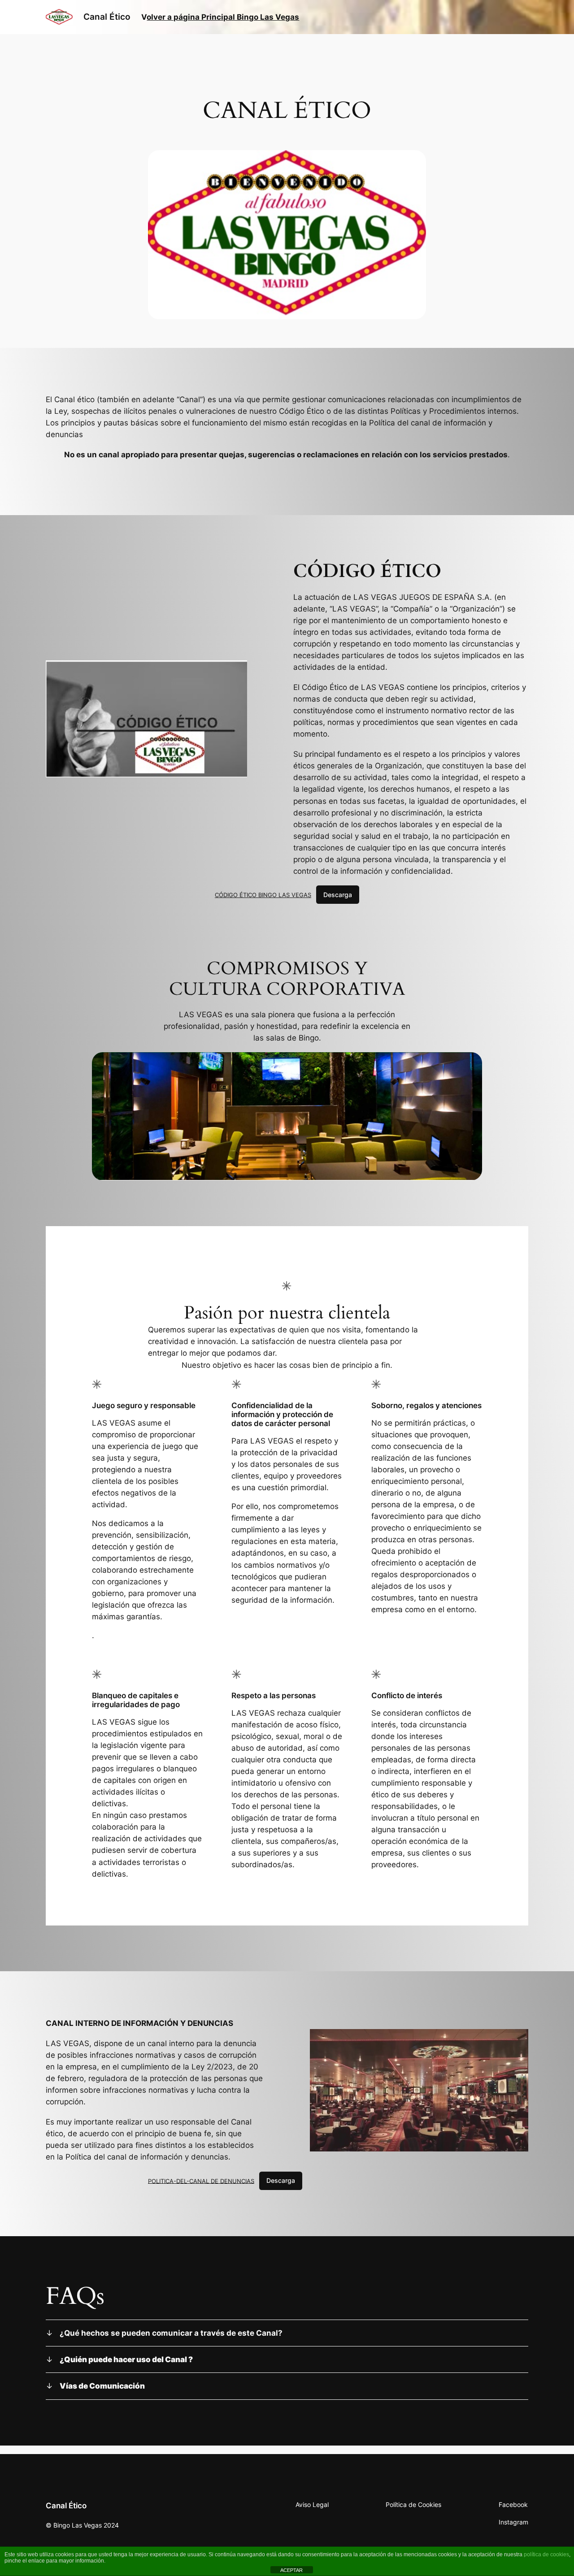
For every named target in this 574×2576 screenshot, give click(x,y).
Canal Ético (107, 17)
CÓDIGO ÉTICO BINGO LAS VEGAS (263, 895)
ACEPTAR (291, 2570)
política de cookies (546, 2554)
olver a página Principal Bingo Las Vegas (223, 17)
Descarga (338, 895)
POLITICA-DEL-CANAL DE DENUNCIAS (201, 2181)
